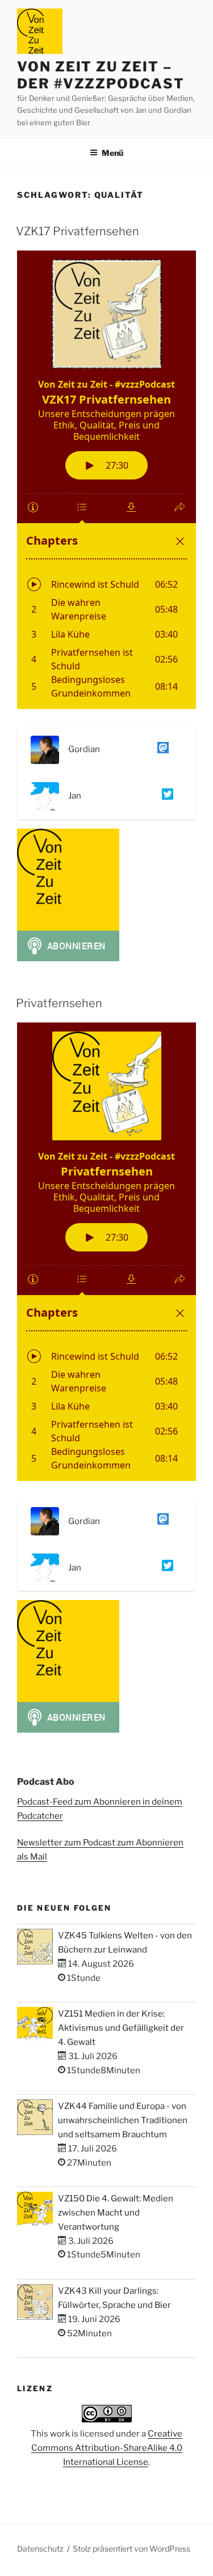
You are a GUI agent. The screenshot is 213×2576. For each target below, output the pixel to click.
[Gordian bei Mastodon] (161, 750)
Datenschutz (40, 2549)
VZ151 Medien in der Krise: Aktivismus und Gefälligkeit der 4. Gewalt (121, 2028)
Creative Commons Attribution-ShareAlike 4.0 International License (107, 2448)
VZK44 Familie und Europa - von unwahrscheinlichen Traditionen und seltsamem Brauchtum (123, 2120)
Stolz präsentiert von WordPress (131, 2549)
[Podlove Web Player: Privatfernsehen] (106, 1252)
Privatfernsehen (59, 1003)
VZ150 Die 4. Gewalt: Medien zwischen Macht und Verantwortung (116, 2213)
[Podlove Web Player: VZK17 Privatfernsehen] (106, 480)
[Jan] (165, 796)
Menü (112, 153)
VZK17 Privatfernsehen (78, 231)
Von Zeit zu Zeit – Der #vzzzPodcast (101, 75)
